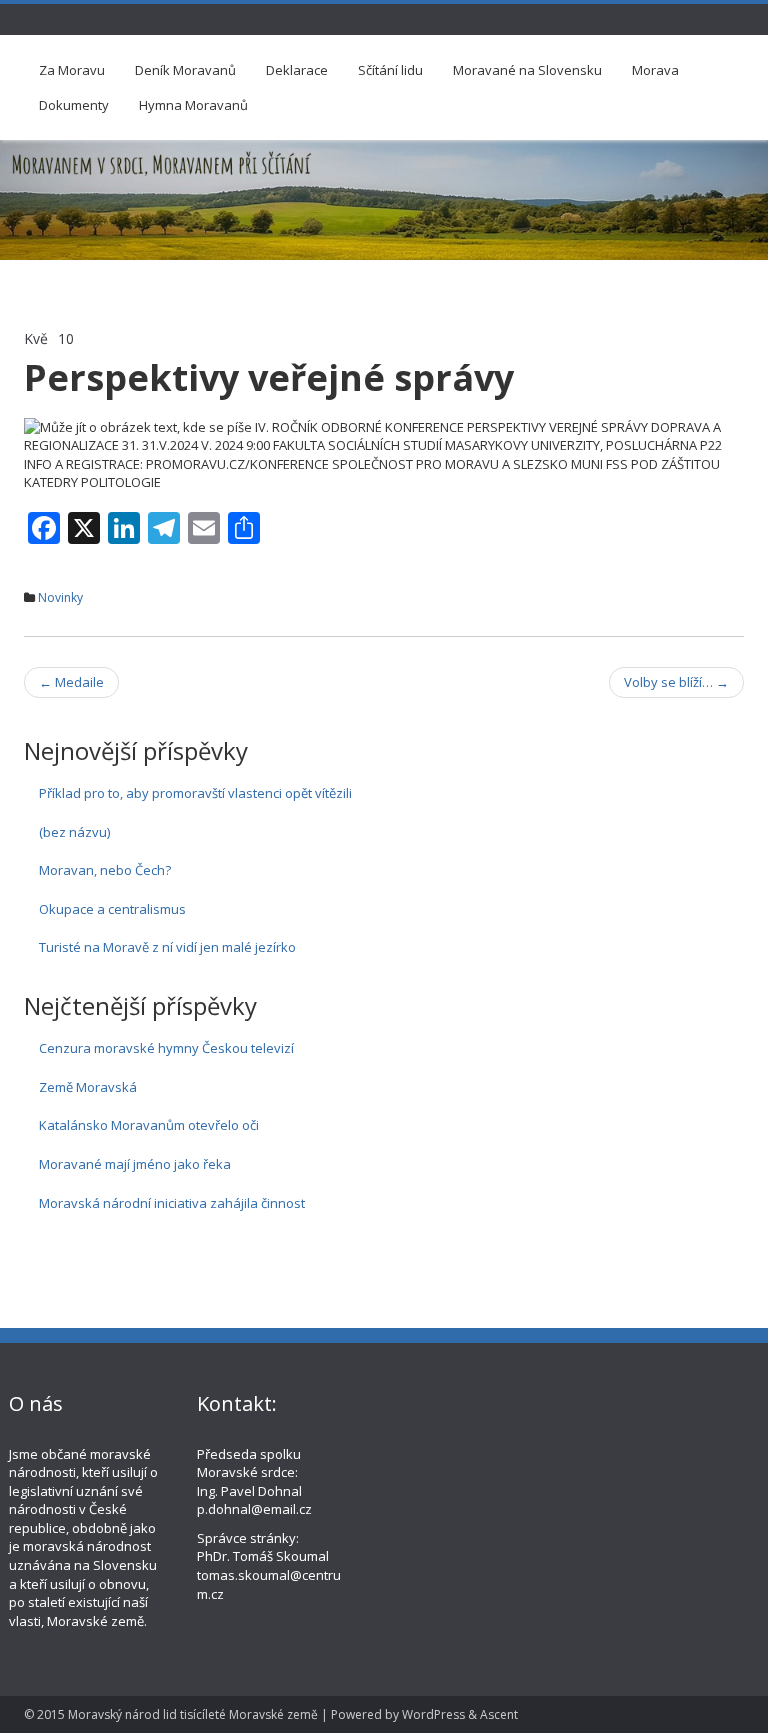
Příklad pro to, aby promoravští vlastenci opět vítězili (195, 793)
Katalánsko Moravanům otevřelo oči (149, 1125)
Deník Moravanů (185, 70)
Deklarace (297, 70)
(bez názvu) (74, 832)
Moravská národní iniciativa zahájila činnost (172, 1203)
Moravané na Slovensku (527, 70)
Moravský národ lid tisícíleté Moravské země (193, 1714)
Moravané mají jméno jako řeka (135, 1164)
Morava (655, 70)
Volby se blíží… (676, 682)
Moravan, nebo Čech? (105, 870)
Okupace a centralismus (112, 909)
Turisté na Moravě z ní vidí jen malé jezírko (167, 947)
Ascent (499, 1714)
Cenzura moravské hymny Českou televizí (166, 1048)
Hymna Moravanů (193, 105)
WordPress (433, 1714)
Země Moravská (88, 1087)
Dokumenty (74, 105)
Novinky (60, 597)
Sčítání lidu (390, 70)
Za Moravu (72, 70)
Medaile (71, 682)
